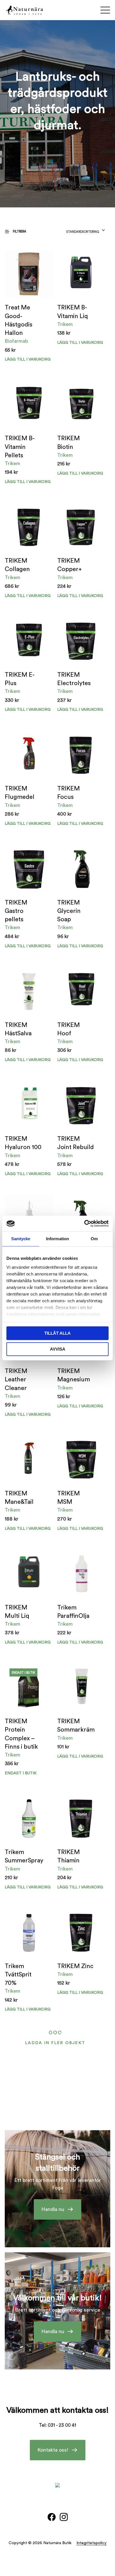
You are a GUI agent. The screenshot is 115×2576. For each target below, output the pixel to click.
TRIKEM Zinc (75, 1966)
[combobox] (86, 230)
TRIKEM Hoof (69, 1029)
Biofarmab (16, 341)
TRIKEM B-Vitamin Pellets (20, 447)
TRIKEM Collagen (17, 565)
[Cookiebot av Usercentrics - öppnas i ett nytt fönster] (84, 1223)
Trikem (65, 324)
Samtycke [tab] (21, 1239)
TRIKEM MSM (69, 1498)
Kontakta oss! (53, 2450)
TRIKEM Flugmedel (20, 793)
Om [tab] (94, 1239)
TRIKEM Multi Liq (17, 1612)
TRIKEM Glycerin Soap (69, 911)
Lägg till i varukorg (80, 343)
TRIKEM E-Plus (20, 679)
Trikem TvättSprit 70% (18, 1975)
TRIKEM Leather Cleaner (16, 1380)
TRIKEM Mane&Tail (19, 1498)
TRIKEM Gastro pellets (16, 911)
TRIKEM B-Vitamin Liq (73, 312)
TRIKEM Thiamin (69, 1856)
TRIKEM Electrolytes (74, 679)
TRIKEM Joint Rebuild (76, 1143)
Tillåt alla (57, 1333)
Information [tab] (57, 1239)
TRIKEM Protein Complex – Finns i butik (21, 1734)
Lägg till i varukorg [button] (28, 359)
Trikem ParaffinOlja (73, 1612)
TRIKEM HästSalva (18, 1029)
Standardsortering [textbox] (83, 232)
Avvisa (58, 1349)
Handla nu (53, 2209)
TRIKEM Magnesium (74, 1375)
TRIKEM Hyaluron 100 (23, 1143)
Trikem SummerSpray (24, 1856)
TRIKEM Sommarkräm (76, 1726)
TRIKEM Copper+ (70, 565)
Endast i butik (21, 1773)
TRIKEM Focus (69, 793)
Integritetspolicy (92, 2543)
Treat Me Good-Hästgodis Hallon (19, 320)
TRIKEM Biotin (69, 443)
